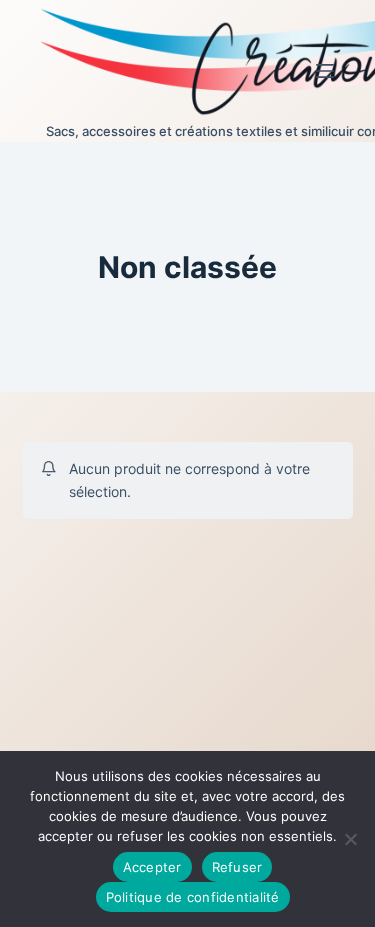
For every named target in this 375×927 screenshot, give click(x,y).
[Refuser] (350, 839)
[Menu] (325, 71)
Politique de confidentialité (193, 897)
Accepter (152, 867)
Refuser (237, 867)
